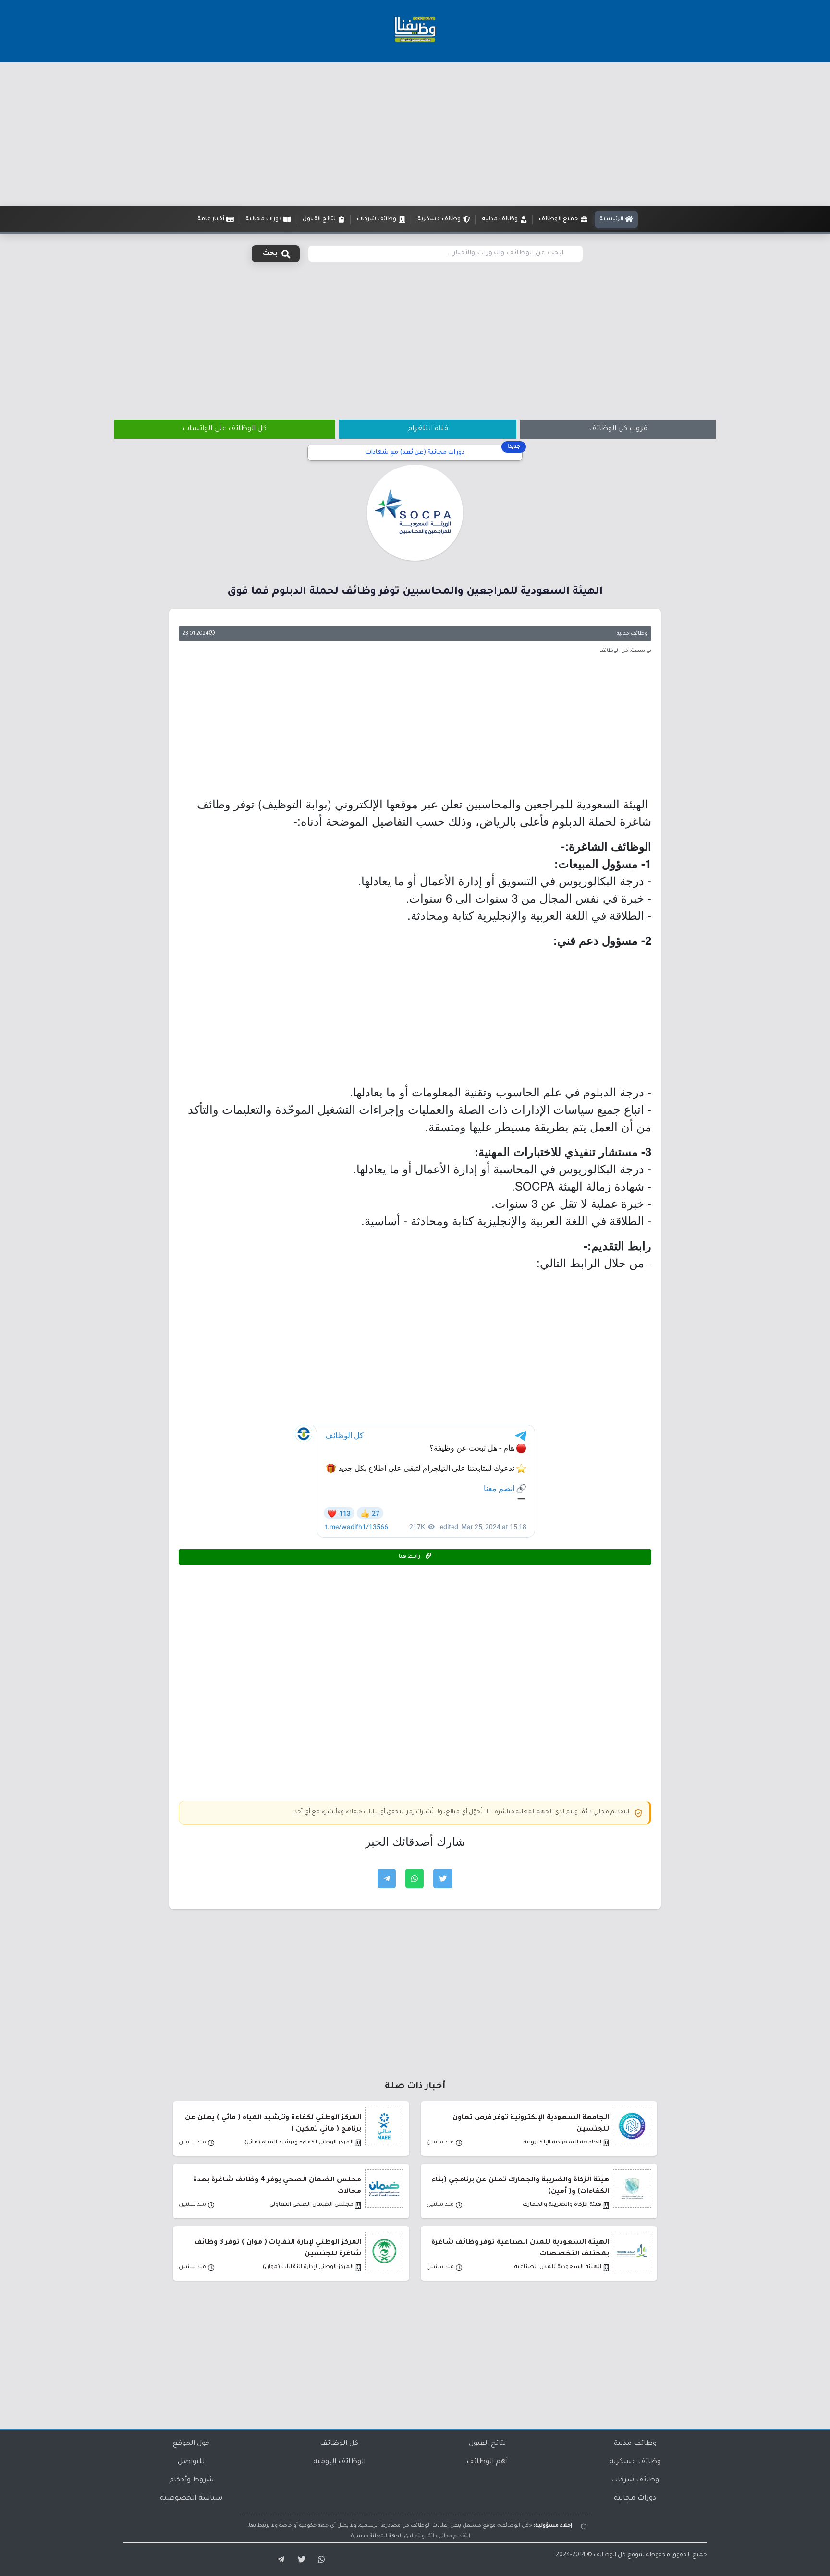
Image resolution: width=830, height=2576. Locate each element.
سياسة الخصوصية (191, 2499)
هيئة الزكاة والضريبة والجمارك (562, 2205)
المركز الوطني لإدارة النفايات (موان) (308, 2268)
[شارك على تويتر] (443, 1878)
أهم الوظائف (487, 2462)
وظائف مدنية (632, 634)
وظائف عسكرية (635, 2462)
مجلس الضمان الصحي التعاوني (311, 2205)
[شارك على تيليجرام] (387, 1878)
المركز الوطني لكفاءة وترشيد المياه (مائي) (299, 2143)
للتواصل (191, 2462)
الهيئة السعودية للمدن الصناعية (558, 2268)
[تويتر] (299, 2560)
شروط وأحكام (191, 2480)
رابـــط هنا (410, 1557)
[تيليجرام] (278, 2560)
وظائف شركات (635, 2480)
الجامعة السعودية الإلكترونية (562, 2143)
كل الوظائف (339, 2444)
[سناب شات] (320, 2560)
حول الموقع (191, 2444)
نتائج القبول (487, 2444)
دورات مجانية (635, 2499)
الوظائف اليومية (339, 2462)
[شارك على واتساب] (415, 1878)
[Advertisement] (415, 134)
